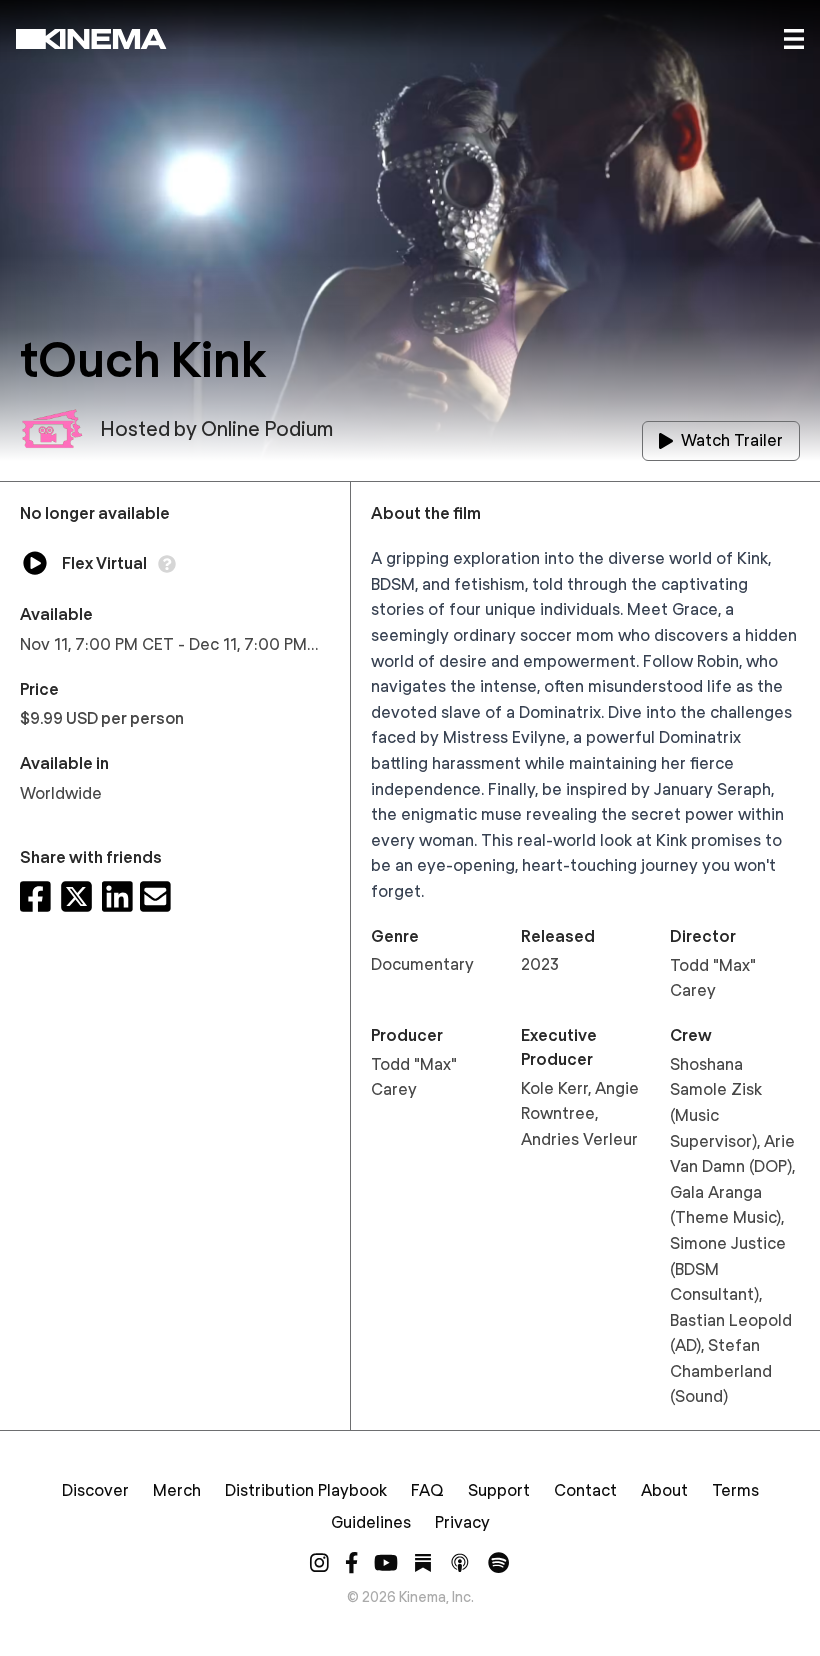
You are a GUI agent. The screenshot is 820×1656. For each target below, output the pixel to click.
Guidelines (371, 1522)
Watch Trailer (732, 440)
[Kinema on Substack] (423, 1563)
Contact (585, 1490)
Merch (177, 1490)
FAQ (427, 1490)
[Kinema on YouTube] (386, 1562)
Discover (95, 1490)
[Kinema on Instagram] (319, 1562)
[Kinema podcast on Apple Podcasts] (460, 1563)
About (664, 1490)
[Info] (167, 564)
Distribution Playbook (306, 1490)
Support (499, 1490)
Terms (735, 1490)
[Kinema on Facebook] (351, 1562)
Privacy (462, 1522)
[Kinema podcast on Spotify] (498, 1562)
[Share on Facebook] (35, 896)
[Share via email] (155, 896)
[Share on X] (76, 896)
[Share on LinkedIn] (117, 896)
